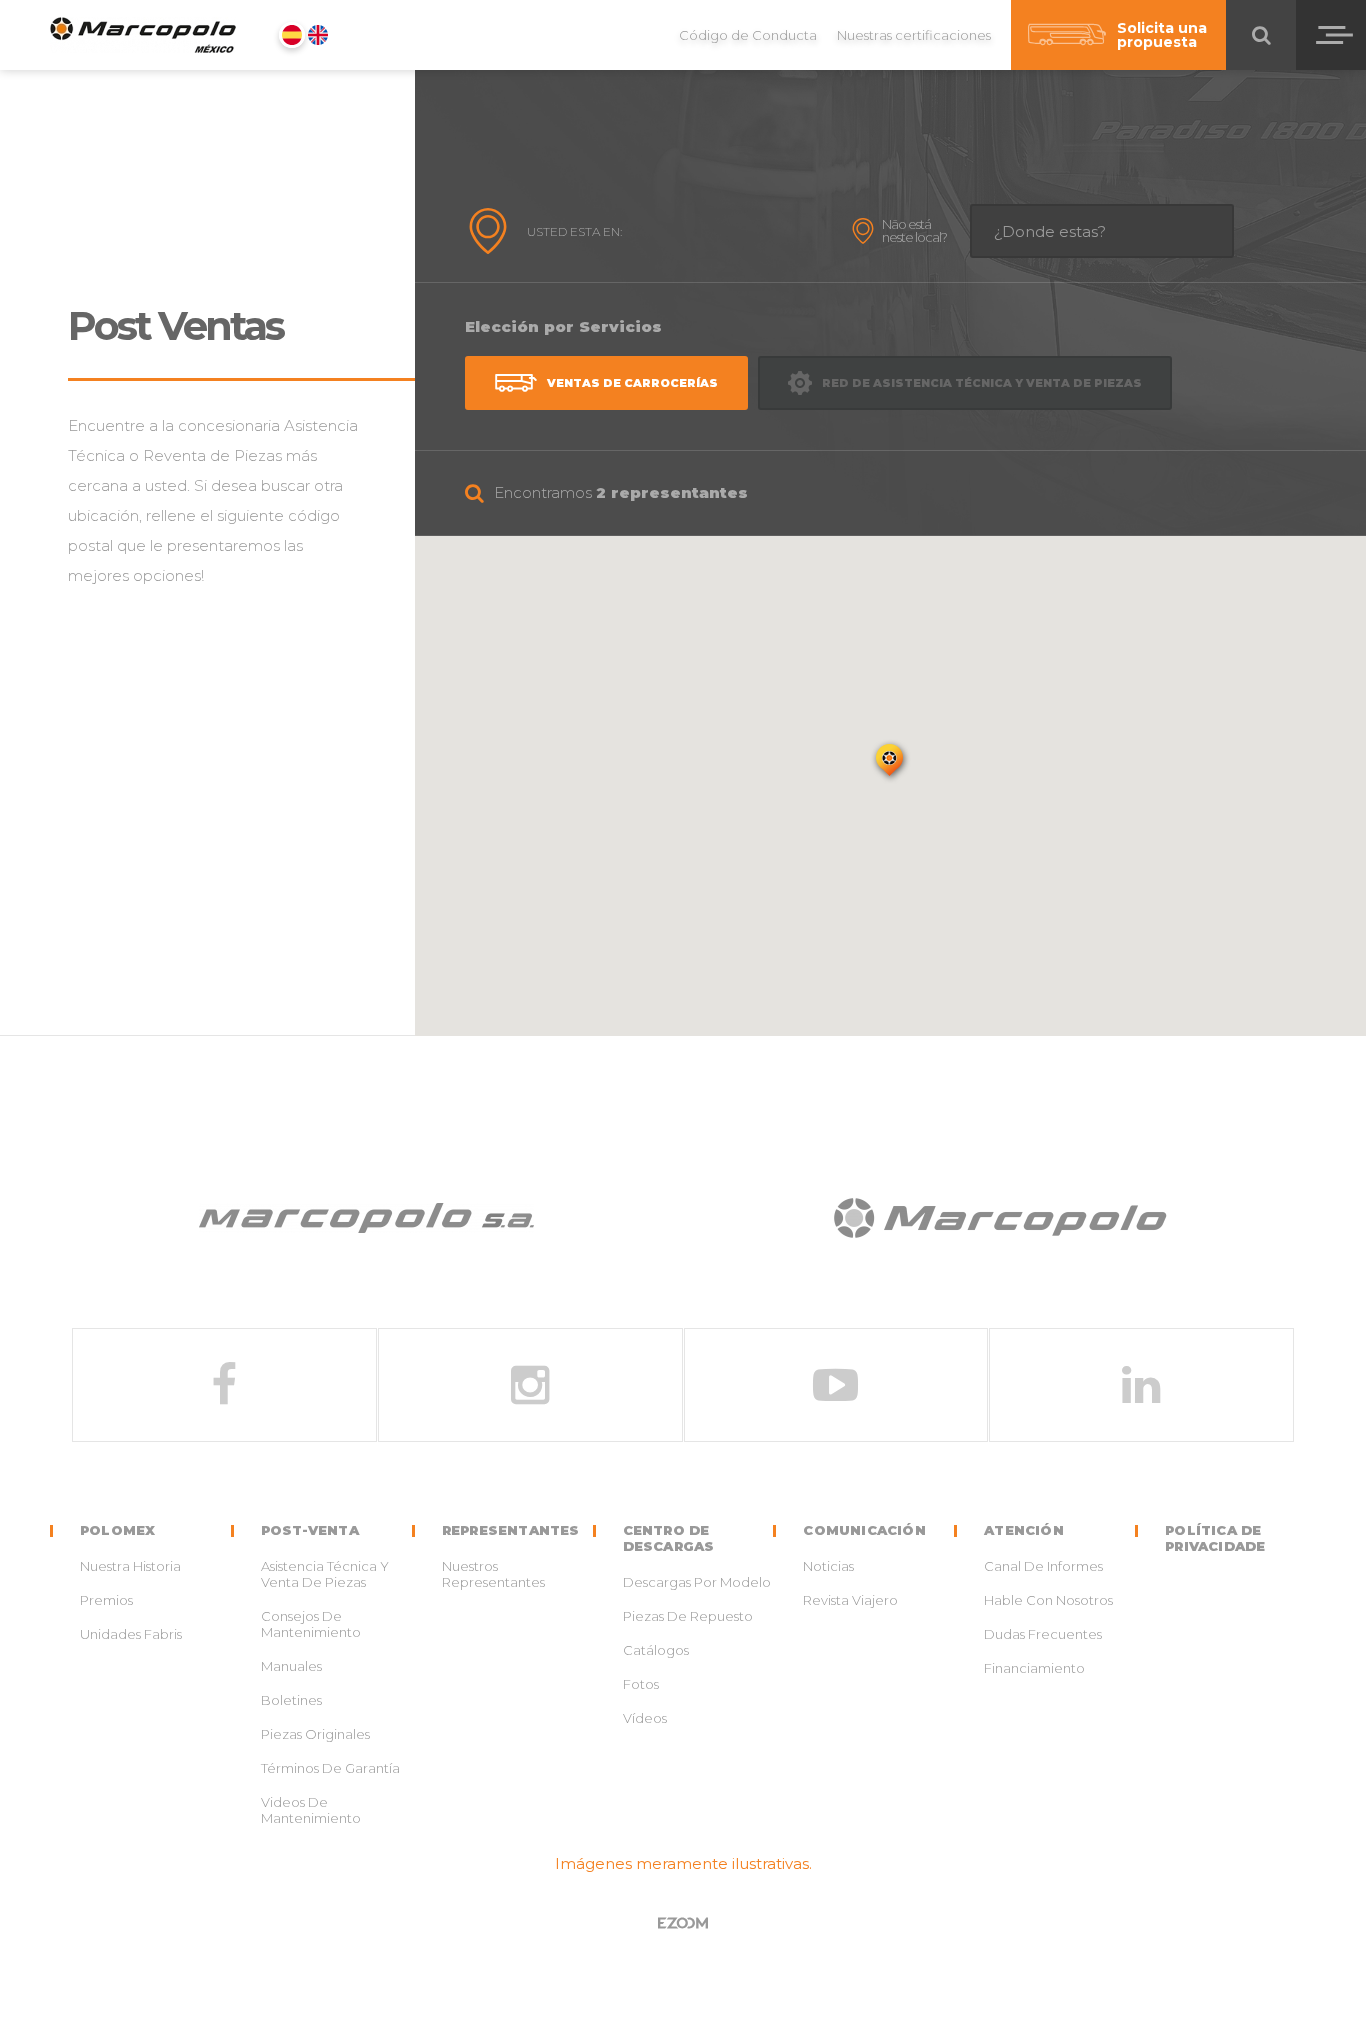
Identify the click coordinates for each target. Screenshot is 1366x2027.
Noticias (828, 1566)
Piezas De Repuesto (688, 1616)
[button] (891, 762)
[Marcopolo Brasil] (999, 1222)
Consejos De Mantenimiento (311, 1624)
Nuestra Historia (130, 1566)
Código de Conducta (748, 35)
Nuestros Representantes (493, 1574)
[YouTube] (836, 1385)
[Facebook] (224, 1385)
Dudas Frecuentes (1043, 1634)
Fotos (641, 1684)
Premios (106, 1600)
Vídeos (645, 1718)
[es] (292, 35)
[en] (318, 35)
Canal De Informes (1043, 1566)
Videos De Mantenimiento (311, 1810)
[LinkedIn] (1141, 1385)
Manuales (291, 1666)
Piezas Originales (315, 1734)
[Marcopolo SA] (366, 1222)
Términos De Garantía (330, 1768)
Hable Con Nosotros (1048, 1600)
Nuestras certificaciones (914, 35)
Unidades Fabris (131, 1634)
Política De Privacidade (1215, 1538)
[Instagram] (530, 1385)
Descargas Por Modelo (697, 1582)
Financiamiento (1034, 1668)
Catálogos (656, 1650)
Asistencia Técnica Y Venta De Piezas (325, 1574)
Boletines (291, 1700)
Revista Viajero (850, 1600)
